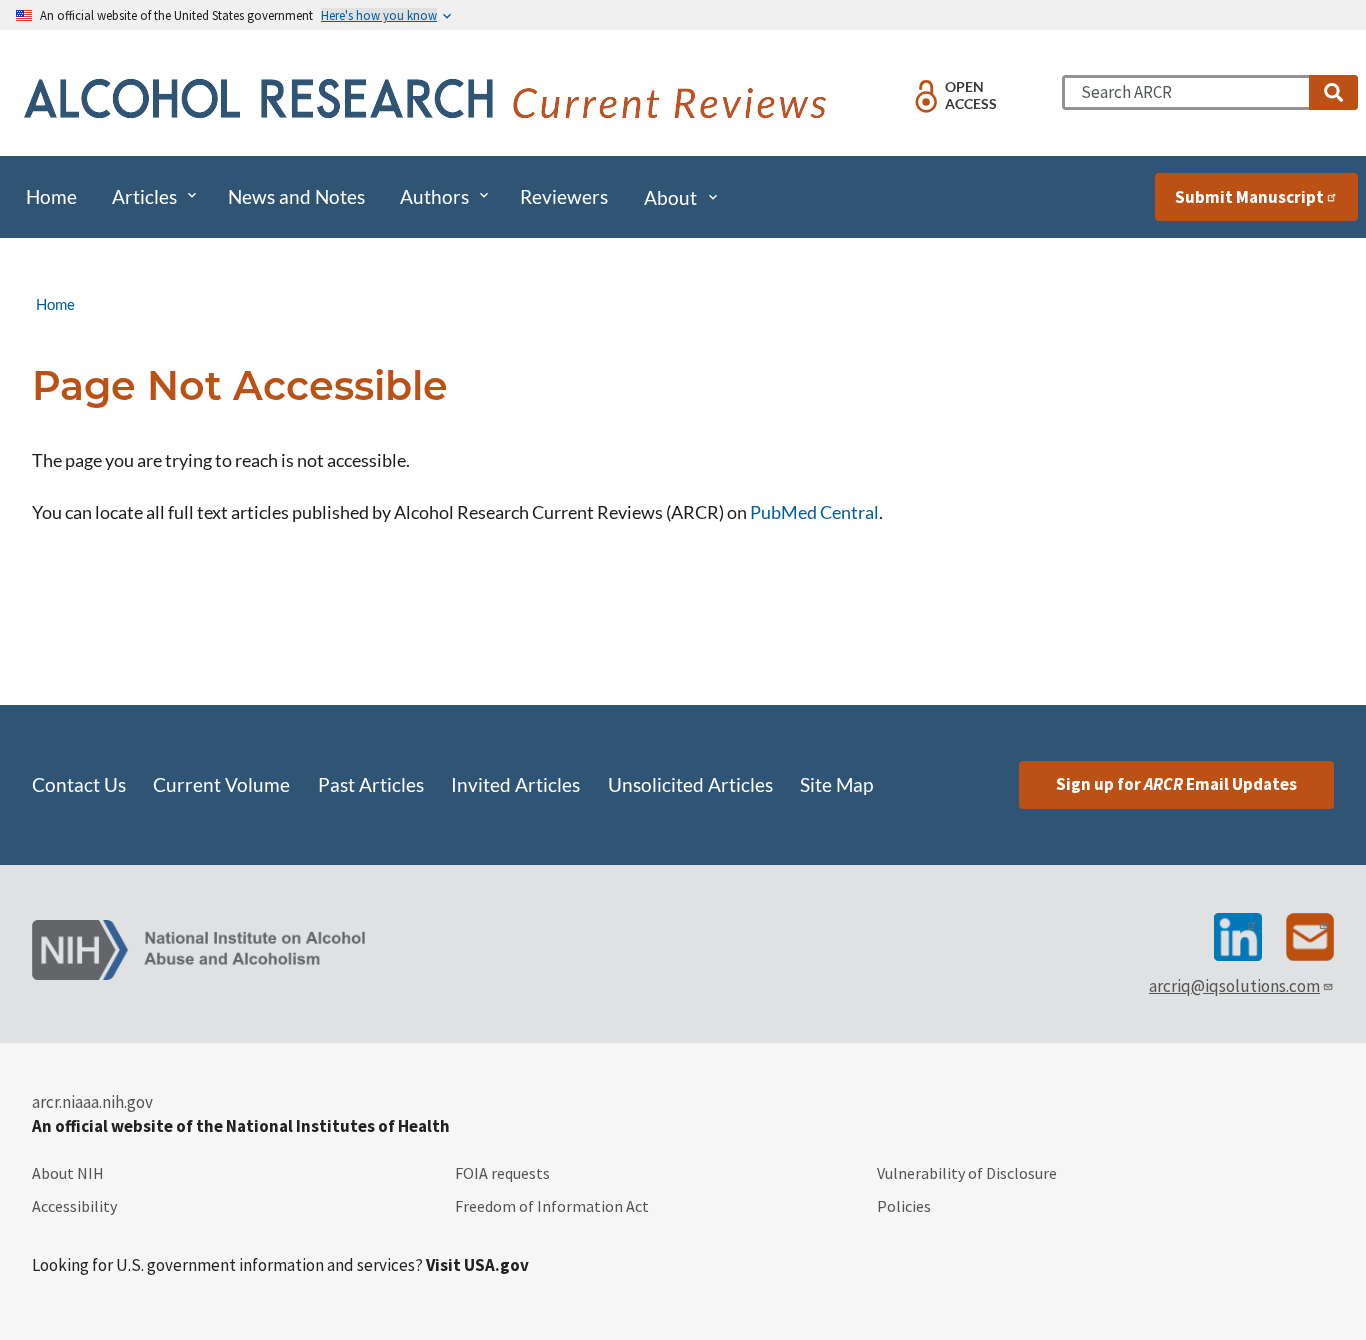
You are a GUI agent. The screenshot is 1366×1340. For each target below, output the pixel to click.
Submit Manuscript (1249, 197)
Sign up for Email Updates (1176, 784)
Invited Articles (515, 785)
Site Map (836, 785)
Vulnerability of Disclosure (967, 1173)
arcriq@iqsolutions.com (1234, 986)
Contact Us (79, 785)
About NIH (68, 1173)
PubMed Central (814, 512)
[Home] (429, 101)
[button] (1333, 92)
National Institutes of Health (338, 1126)
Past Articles (371, 785)
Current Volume (221, 785)
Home (55, 304)
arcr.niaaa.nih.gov (92, 1102)
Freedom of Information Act (552, 1206)
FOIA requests (502, 1173)
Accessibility (74, 1206)
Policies (904, 1206)
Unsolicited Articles (690, 785)
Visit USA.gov (477, 1265)
